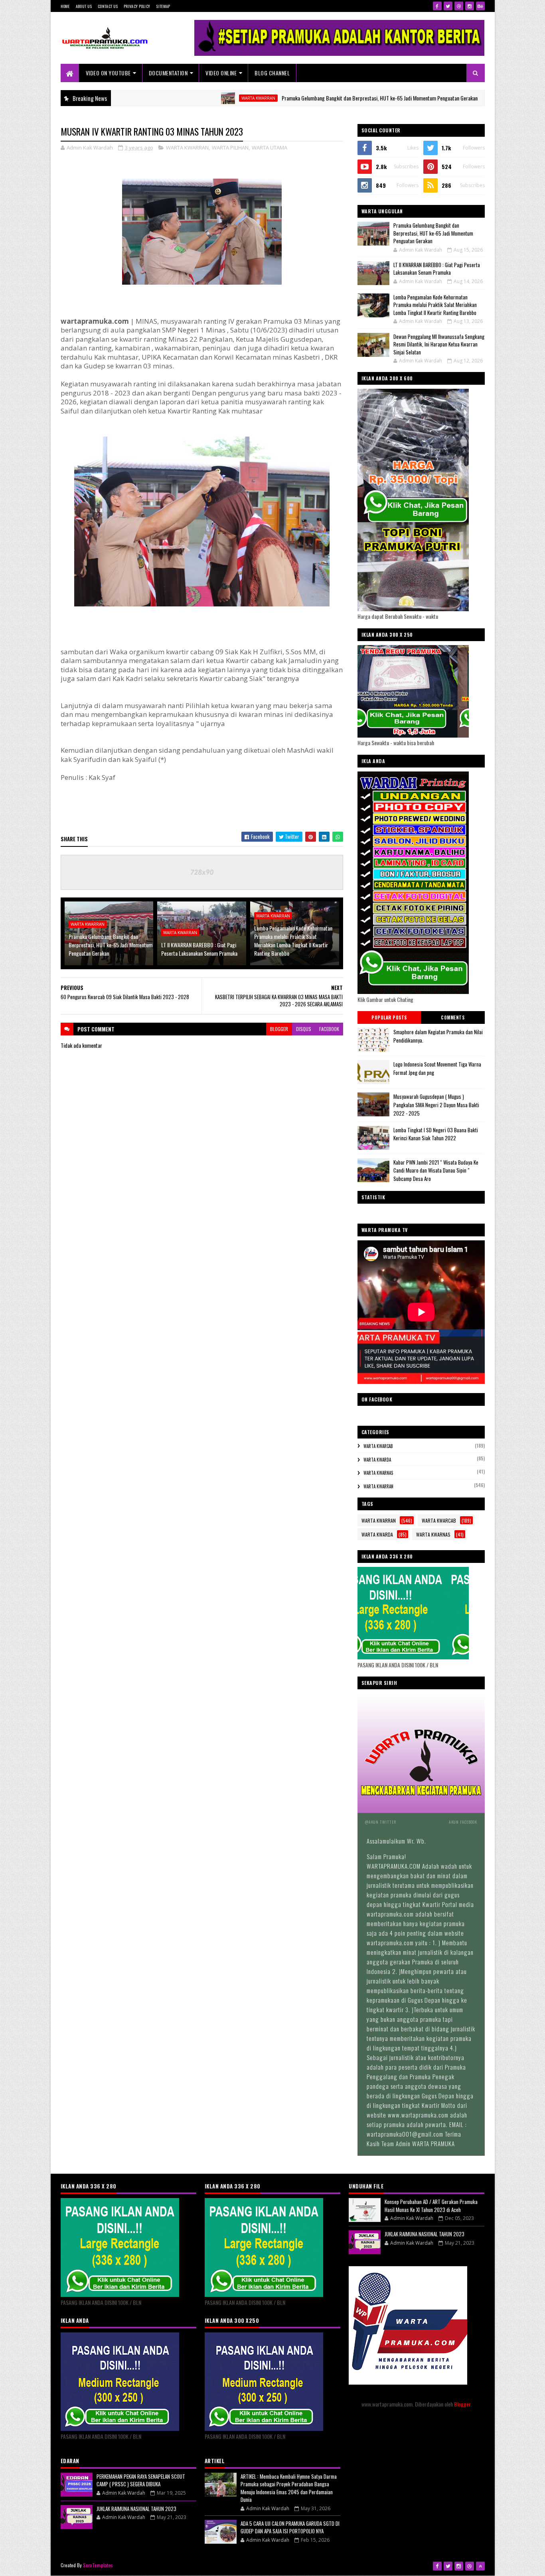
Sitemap (163, 6)
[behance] (480, 6)
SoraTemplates (98, 2565)
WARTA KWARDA (377, 1460)
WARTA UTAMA (270, 148)
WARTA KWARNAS (378, 1473)
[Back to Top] (480, 2566)
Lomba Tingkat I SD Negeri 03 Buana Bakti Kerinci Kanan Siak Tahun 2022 (436, 1134)
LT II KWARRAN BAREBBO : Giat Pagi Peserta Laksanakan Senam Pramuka (199, 949)
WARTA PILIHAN (230, 148)
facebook (329, 1029)
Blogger (462, 2404)
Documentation (168, 73)
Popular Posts (389, 1017)
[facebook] (437, 6)
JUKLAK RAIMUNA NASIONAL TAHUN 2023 (136, 2509)
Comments (453, 1017)
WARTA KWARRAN (187, 98)
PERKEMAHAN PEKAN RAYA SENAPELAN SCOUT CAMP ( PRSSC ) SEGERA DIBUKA (141, 2480)
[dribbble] (459, 6)
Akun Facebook (463, 1822)
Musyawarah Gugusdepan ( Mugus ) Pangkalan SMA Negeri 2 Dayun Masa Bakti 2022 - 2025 (436, 1105)
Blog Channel (272, 73)
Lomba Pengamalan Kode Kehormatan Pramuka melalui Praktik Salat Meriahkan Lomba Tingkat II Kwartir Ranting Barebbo (293, 941)
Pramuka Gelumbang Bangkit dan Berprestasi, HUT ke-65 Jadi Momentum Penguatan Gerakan (309, 98)
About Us (84, 6)
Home (65, 6)
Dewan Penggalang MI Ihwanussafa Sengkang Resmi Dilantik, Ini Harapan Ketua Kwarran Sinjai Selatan (439, 344)
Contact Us (108, 6)
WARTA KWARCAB (378, 1446)
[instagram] (470, 6)
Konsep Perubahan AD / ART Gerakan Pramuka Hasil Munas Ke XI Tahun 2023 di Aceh (431, 2206)
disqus (304, 1029)
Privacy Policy (137, 6)
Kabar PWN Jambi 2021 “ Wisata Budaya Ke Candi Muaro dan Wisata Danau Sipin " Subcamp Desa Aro (436, 1171)
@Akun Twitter (381, 1822)
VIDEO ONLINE (221, 73)
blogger (279, 1029)
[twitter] (448, 6)
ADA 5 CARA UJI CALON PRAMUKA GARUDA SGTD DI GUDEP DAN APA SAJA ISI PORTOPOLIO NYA (290, 2527)
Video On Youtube (108, 73)
